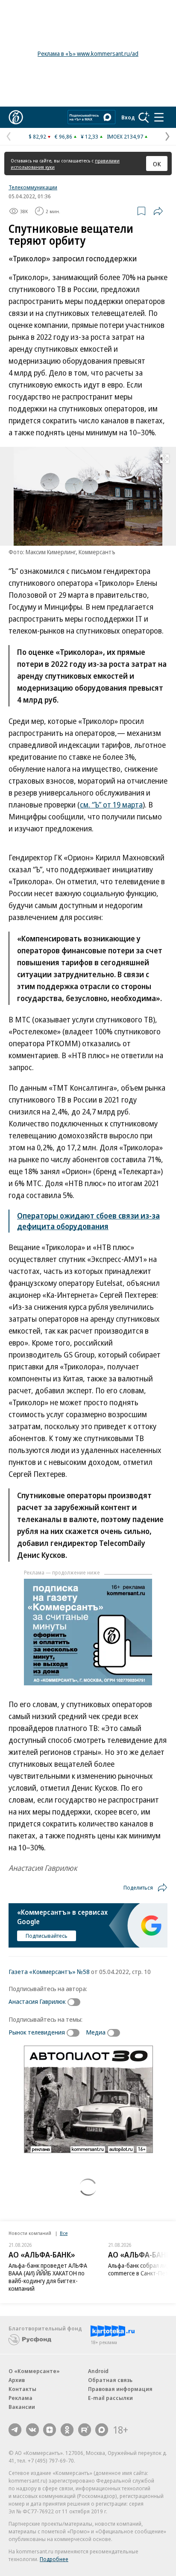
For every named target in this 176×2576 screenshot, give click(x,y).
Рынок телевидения (37, 2032)
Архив (17, 2380)
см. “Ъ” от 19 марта (111, 805)
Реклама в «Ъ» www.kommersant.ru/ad (88, 54)
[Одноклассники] (67, 2430)
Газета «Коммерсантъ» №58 (49, 1971)
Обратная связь (110, 2380)
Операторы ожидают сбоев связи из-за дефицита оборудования (88, 1221)
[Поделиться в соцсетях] (158, 211)
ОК (157, 164)
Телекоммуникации (33, 187)
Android (98, 2371)
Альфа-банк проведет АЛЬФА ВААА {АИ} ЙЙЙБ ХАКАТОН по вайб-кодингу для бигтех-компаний (48, 2277)
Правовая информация (120, 2389)
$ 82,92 (37, 136)
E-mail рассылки (110, 2398)
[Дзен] (50, 2430)
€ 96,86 (63, 136)
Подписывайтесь (47, 1936)
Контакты (22, 2389)
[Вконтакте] (32, 2430)
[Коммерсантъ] (16, 117)
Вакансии (22, 2407)
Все (64, 2233)
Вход (128, 117)
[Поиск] (144, 117)
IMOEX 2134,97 (125, 136)
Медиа (96, 2032)
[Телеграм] (15, 2430)
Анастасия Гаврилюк (37, 2001)
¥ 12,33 (89, 136)
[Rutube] (85, 2430)
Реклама (21, 2398)
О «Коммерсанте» (34, 2371)
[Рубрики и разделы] (159, 117)
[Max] (102, 2430)
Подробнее (54, 2559)
